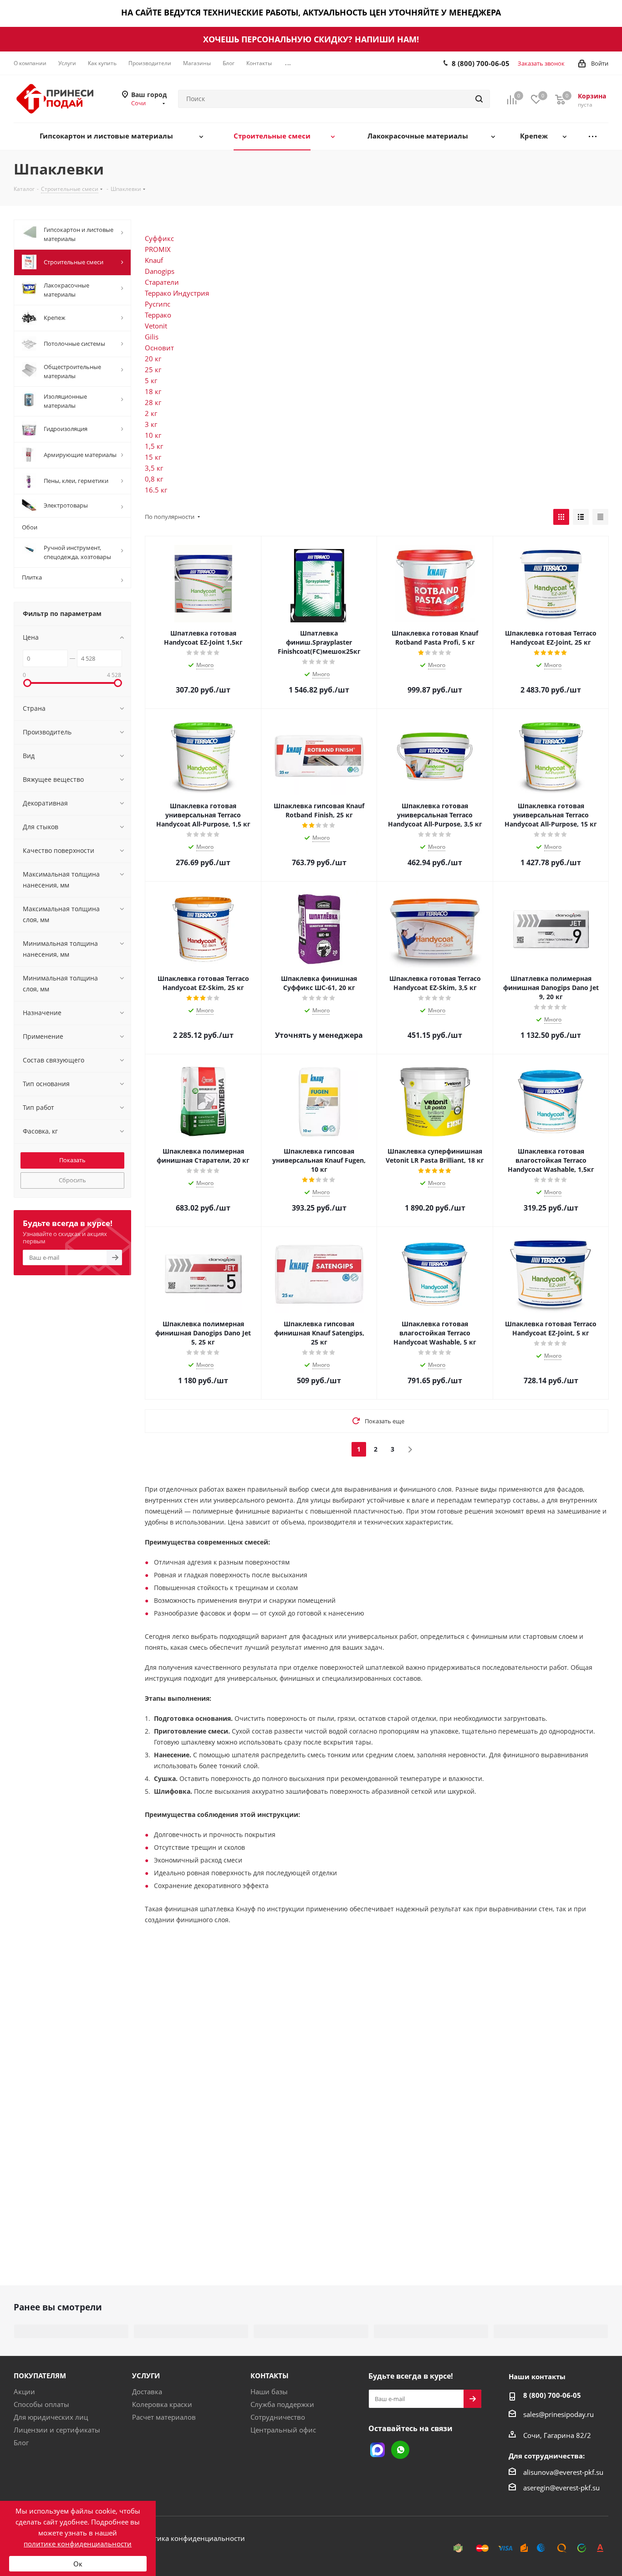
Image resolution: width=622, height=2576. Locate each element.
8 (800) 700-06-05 (481, 63)
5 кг (151, 380)
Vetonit (156, 326)
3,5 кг (154, 468)
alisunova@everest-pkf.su (563, 2472)
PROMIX (158, 249)
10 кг (153, 435)
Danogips (160, 271)
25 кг (153, 369)
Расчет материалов (164, 2417)
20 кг (153, 359)
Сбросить (72, 1180)
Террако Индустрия (177, 293)
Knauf (154, 260)
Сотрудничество (278, 2417)
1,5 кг (154, 446)
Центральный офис (283, 2430)
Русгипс (158, 304)
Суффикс (159, 238)
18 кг (153, 391)
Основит (159, 348)
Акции (24, 2391)
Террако (158, 315)
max (377, 2450)
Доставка (147, 2391)
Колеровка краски (162, 2404)
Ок (78, 2564)
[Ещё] (593, 136)
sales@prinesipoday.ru (558, 2414)
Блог (21, 2443)
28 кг (153, 402)
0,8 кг (154, 479)
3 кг (151, 424)
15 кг (153, 457)
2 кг (151, 413)
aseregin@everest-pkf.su (561, 2488)
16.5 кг (156, 490)
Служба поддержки (282, 2404)
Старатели (162, 282)
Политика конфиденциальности (191, 2538)
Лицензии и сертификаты (57, 2430)
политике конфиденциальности (78, 2544)
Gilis (152, 337)
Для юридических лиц (51, 2417)
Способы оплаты (41, 2404)
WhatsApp (400, 2450)
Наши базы (269, 2391)
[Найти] (479, 99)
